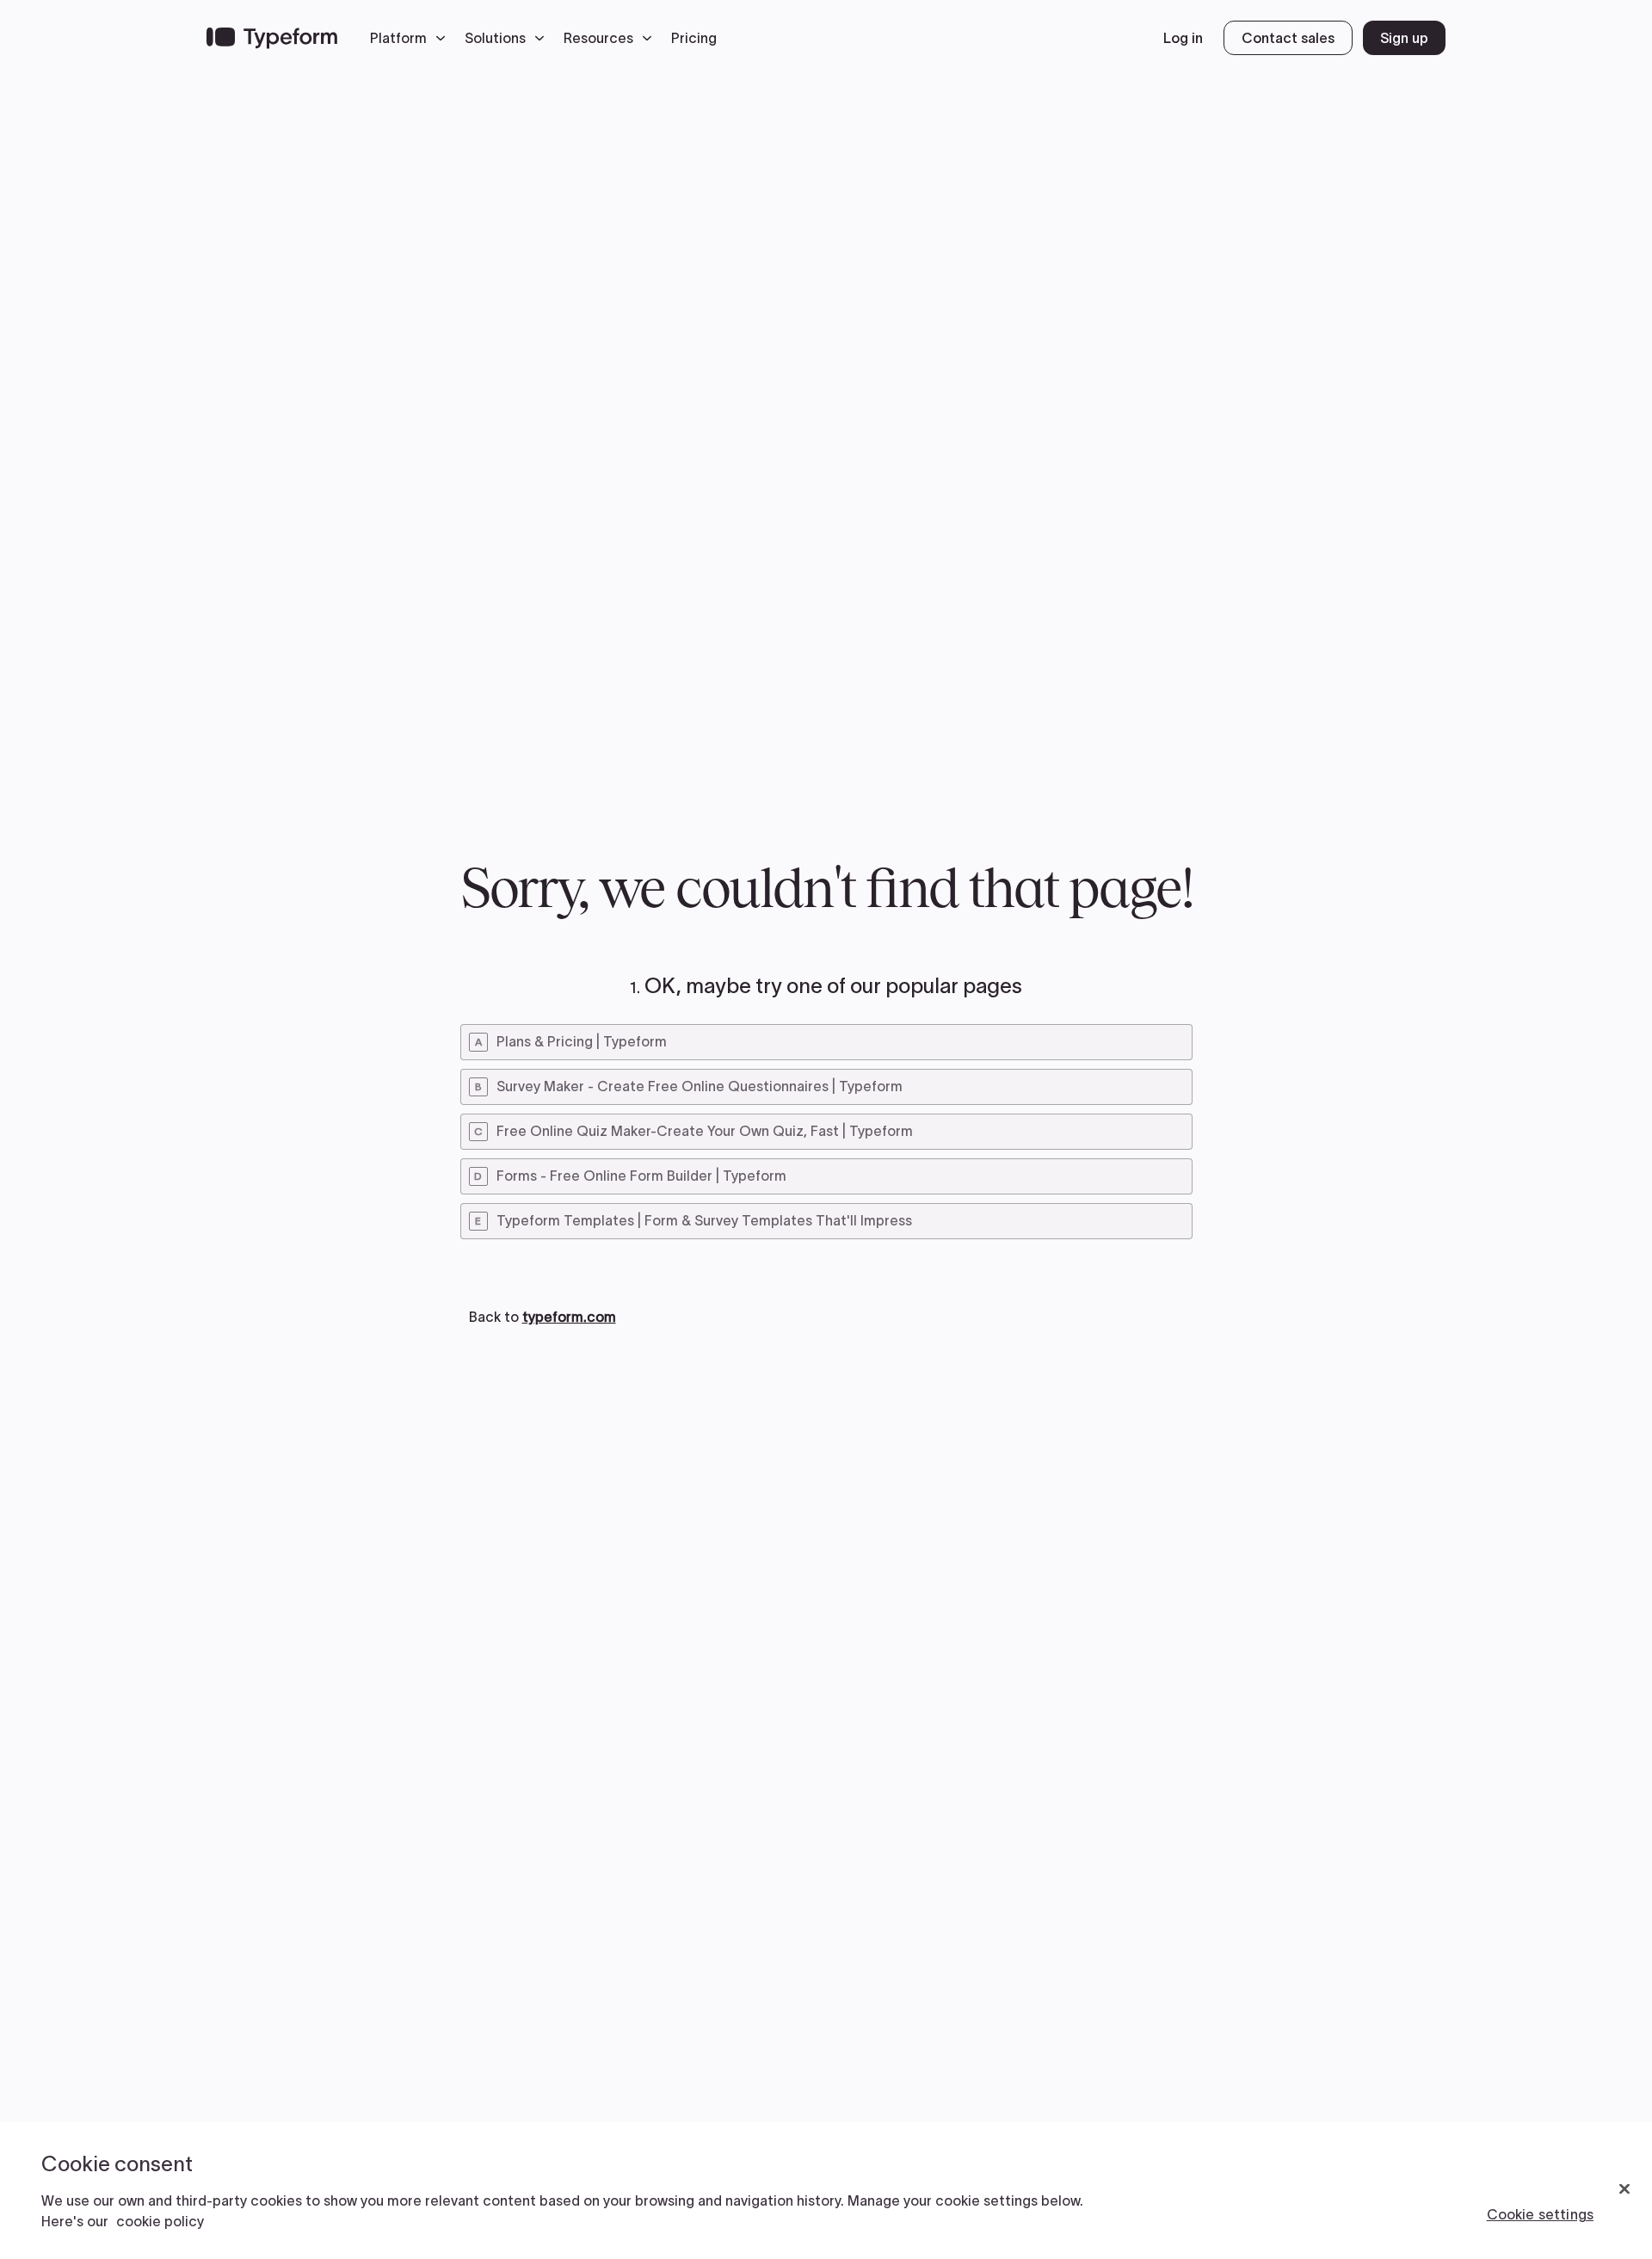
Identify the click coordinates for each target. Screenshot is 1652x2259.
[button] (412, 38)
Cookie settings (1540, 2214)
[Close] (1624, 2189)
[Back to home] (272, 38)
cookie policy (160, 2221)
